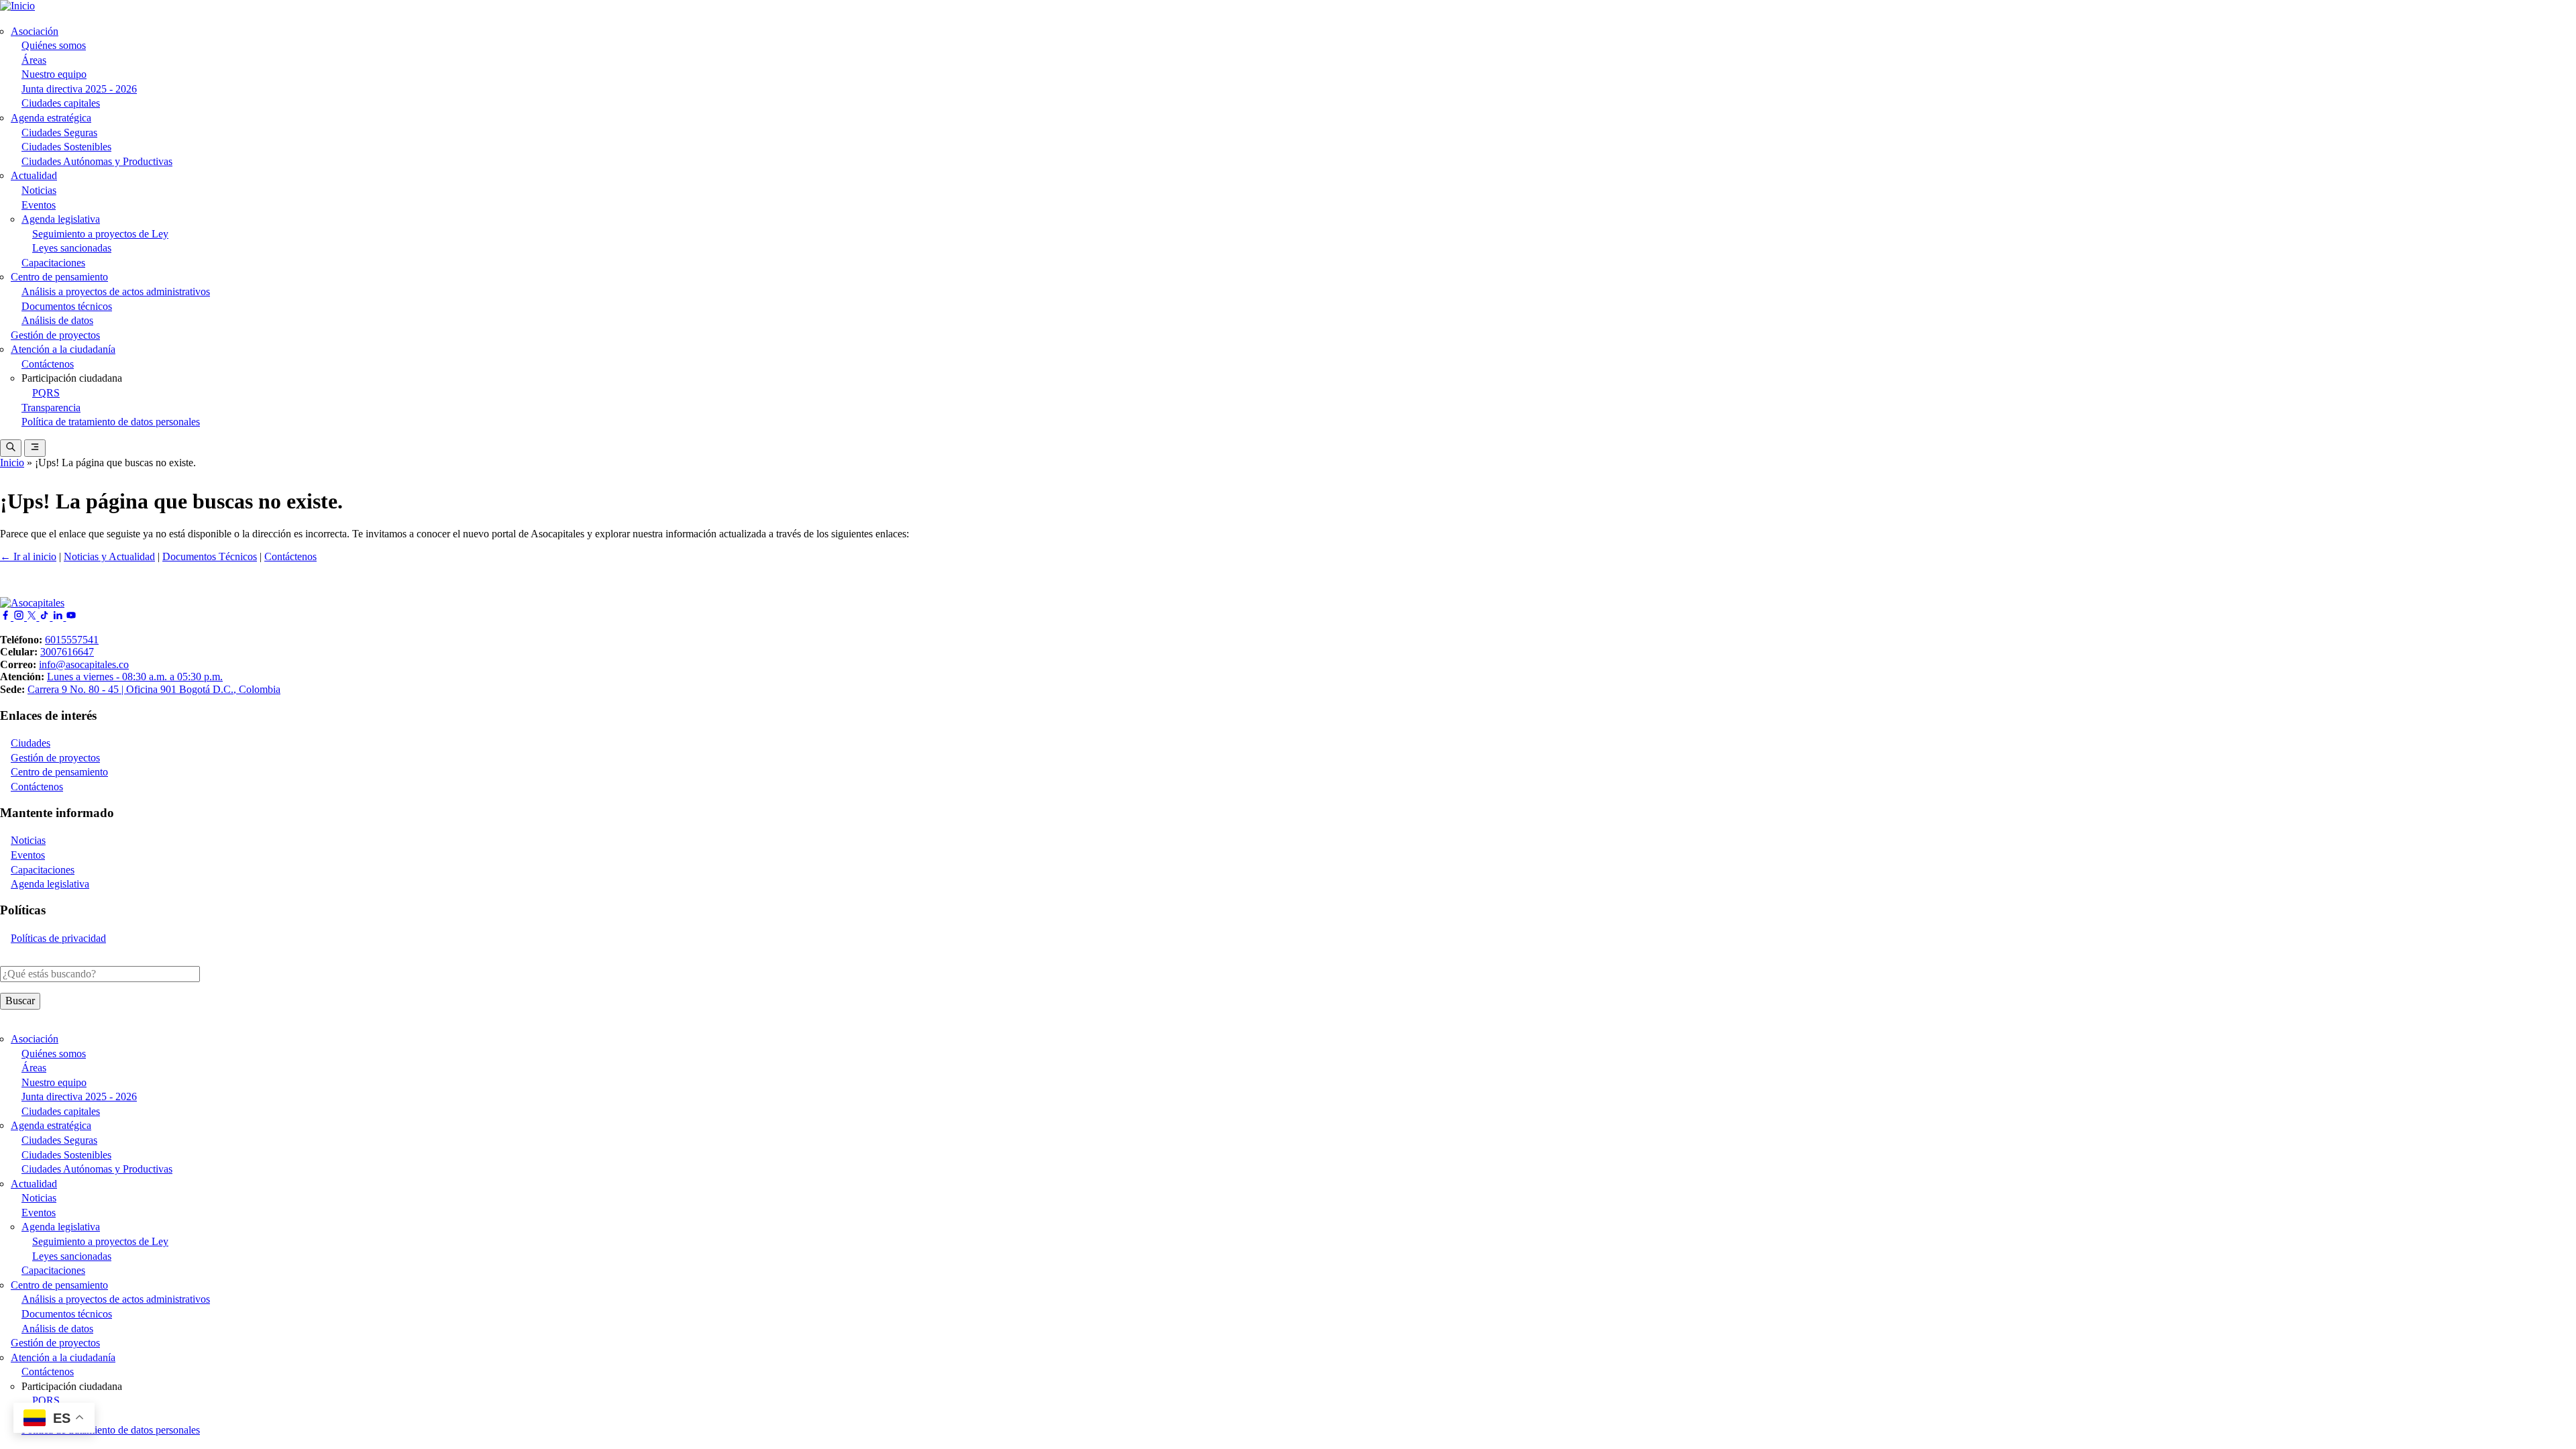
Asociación (35, 31)
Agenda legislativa (61, 219)
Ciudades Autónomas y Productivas (97, 161)
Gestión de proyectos (55, 335)
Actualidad (34, 175)
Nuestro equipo (54, 74)
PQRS (46, 393)
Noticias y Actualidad (109, 556)
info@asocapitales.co (84, 664)
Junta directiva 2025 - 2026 (79, 89)
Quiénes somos (54, 45)
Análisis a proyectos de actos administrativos (116, 291)
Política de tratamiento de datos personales (111, 422)
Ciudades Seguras (59, 132)
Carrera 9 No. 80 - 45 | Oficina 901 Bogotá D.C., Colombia (154, 689)
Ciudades (31, 743)
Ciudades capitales (61, 103)
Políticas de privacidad (58, 938)
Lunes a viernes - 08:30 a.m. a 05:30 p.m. (135, 677)
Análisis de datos (57, 320)
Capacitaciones (53, 263)
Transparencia (51, 408)
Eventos (39, 205)
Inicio (12, 463)
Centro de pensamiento (59, 277)
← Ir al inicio (28, 556)
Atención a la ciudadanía (63, 349)
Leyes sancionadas (72, 248)
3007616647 (67, 652)
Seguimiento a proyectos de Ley (100, 234)
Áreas (34, 60)
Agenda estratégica (51, 118)
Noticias (39, 190)
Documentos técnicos (67, 306)
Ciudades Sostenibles (66, 147)
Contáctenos (48, 364)
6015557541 (72, 640)
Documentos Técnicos (210, 556)
